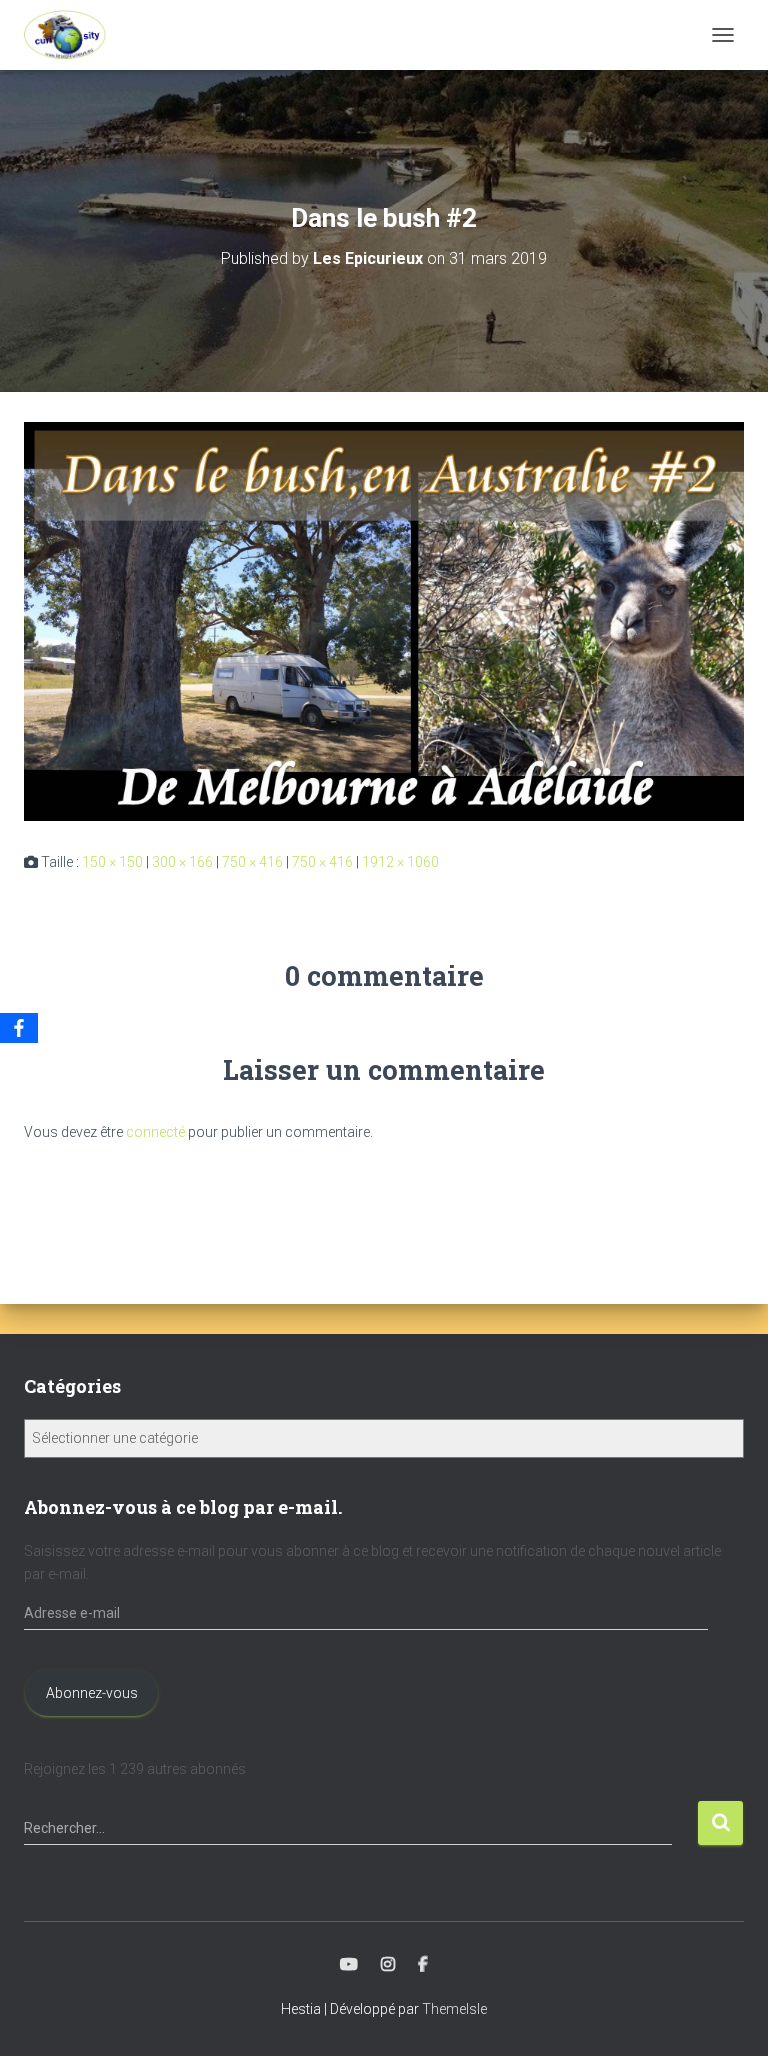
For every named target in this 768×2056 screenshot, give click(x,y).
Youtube (349, 1965)
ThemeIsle (454, 2009)
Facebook (423, 1965)
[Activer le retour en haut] (728, 2016)
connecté (155, 1132)
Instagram (388, 1965)
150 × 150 (112, 862)
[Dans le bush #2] (384, 621)
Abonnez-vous (92, 1693)
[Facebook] (19, 1028)
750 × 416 (252, 862)
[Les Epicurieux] (72, 35)
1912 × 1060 (400, 862)
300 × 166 (182, 862)
